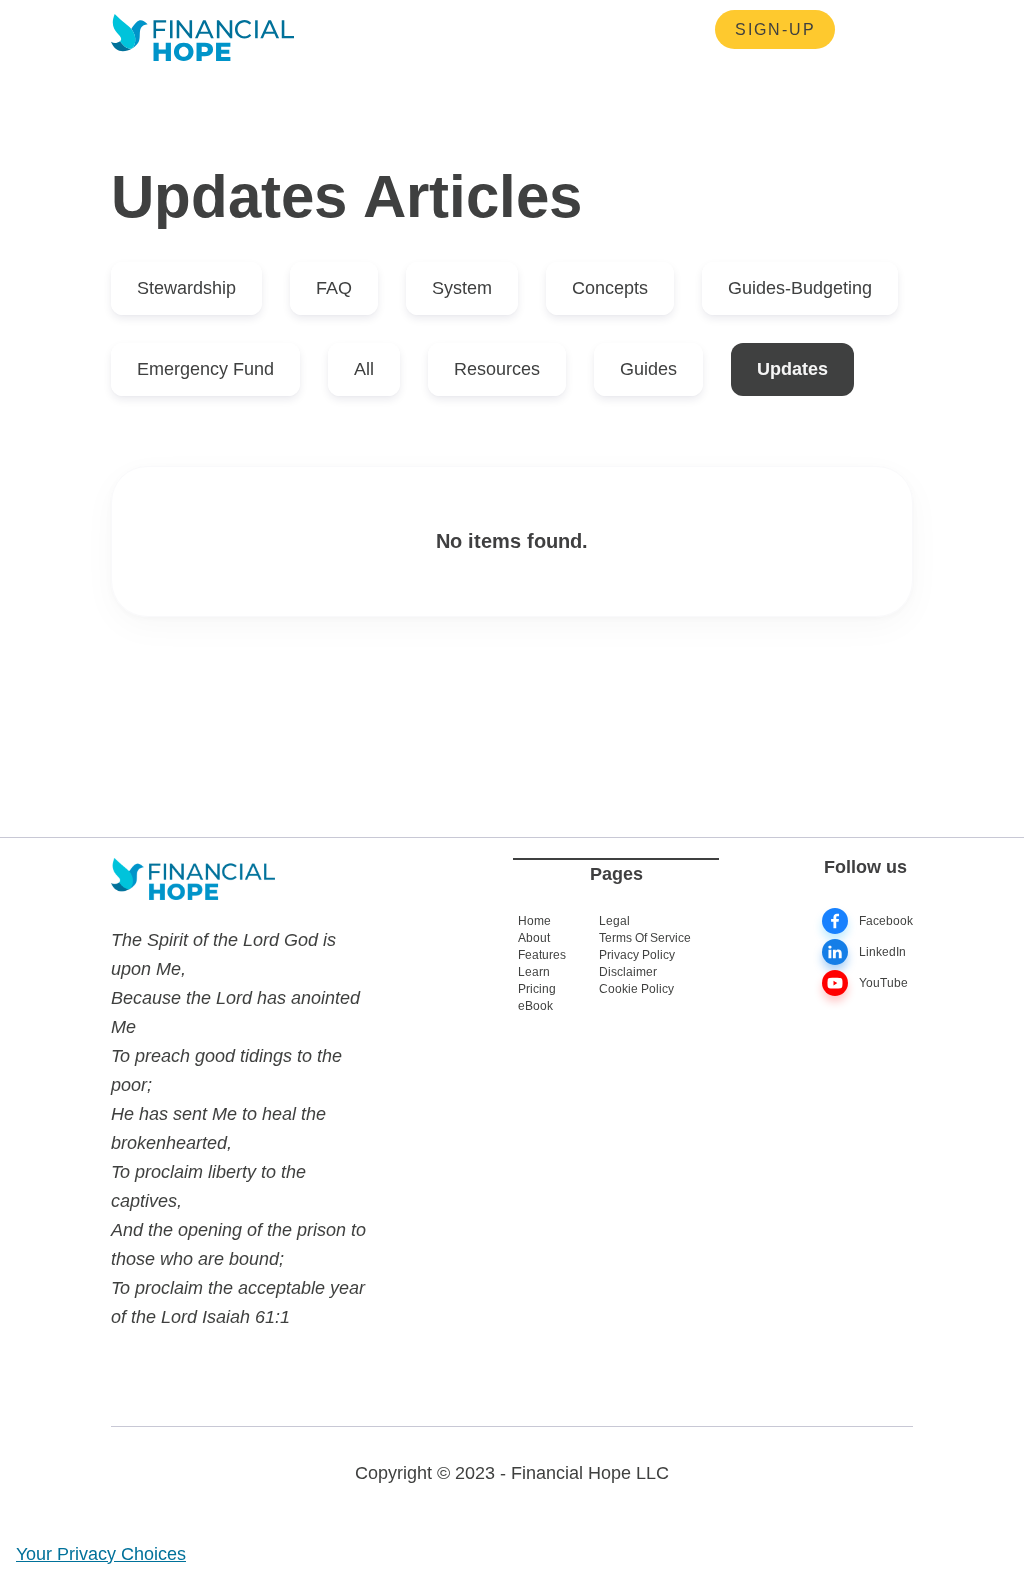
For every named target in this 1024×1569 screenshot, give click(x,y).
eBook (535, 1006)
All (364, 369)
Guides (648, 369)
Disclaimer (628, 972)
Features (542, 955)
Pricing (537, 989)
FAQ (334, 288)
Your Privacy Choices (101, 1554)
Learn (534, 972)
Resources (397, 30)
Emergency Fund (205, 369)
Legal (614, 921)
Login (597, 30)
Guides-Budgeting (800, 288)
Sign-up (775, 29)
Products (507, 30)
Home (534, 921)
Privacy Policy (637, 955)
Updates (792, 369)
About (534, 938)
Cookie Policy (636, 989)
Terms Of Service (645, 938)
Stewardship (186, 288)
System (462, 288)
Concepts (610, 288)
